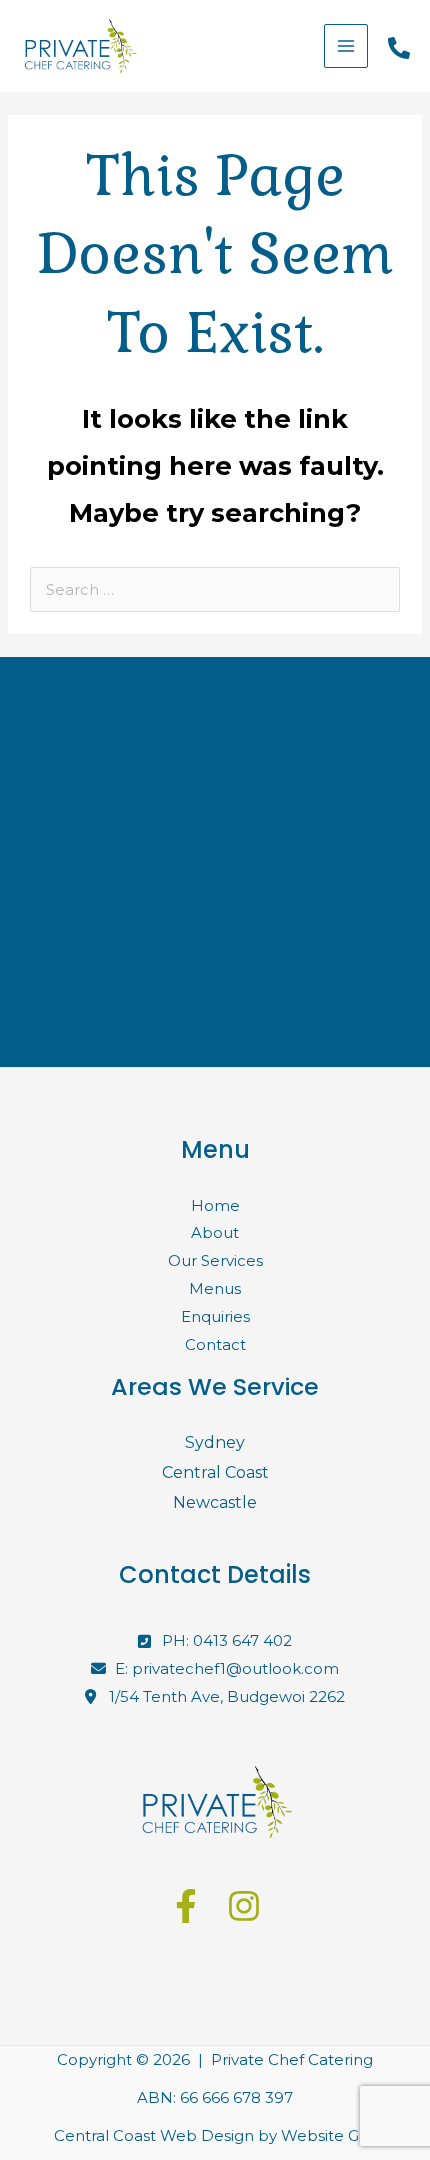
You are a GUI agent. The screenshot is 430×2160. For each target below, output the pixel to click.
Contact (215, 1344)
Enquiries (215, 1316)
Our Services (215, 1260)
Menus (215, 1288)
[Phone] (399, 48)
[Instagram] (244, 1906)
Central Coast (215, 1472)
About (215, 1232)
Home (215, 1205)
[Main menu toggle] (346, 46)
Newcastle (215, 1502)
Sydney (215, 1442)
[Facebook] (186, 1906)
